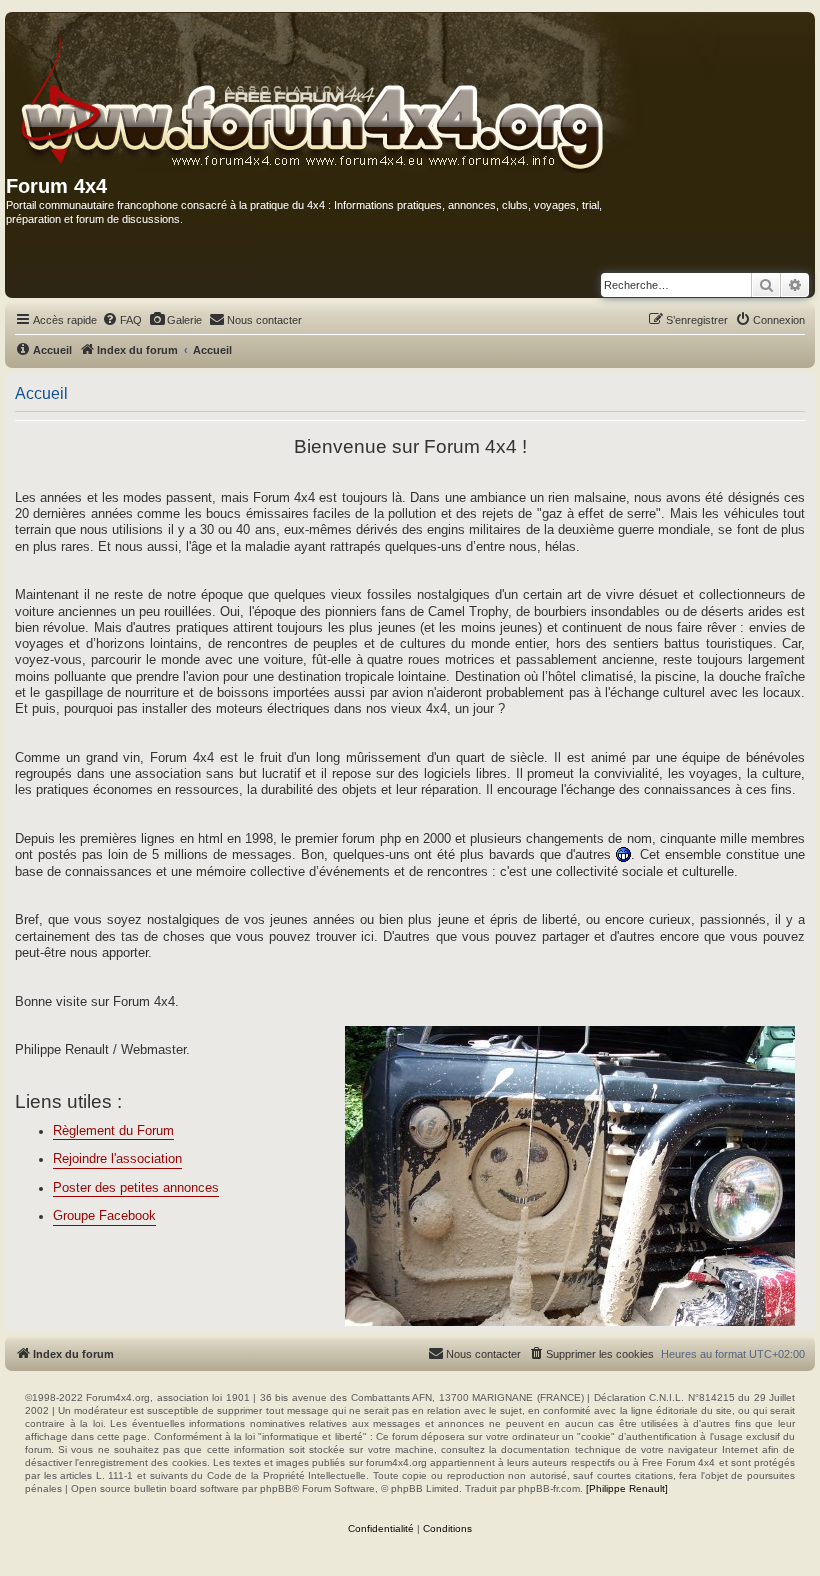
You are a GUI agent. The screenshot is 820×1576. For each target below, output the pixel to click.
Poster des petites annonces (136, 1188)
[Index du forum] (364, 94)
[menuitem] (122, 320)
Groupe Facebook (104, 1216)
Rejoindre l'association (117, 1159)
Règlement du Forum (113, 1131)
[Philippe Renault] (627, 1488)
